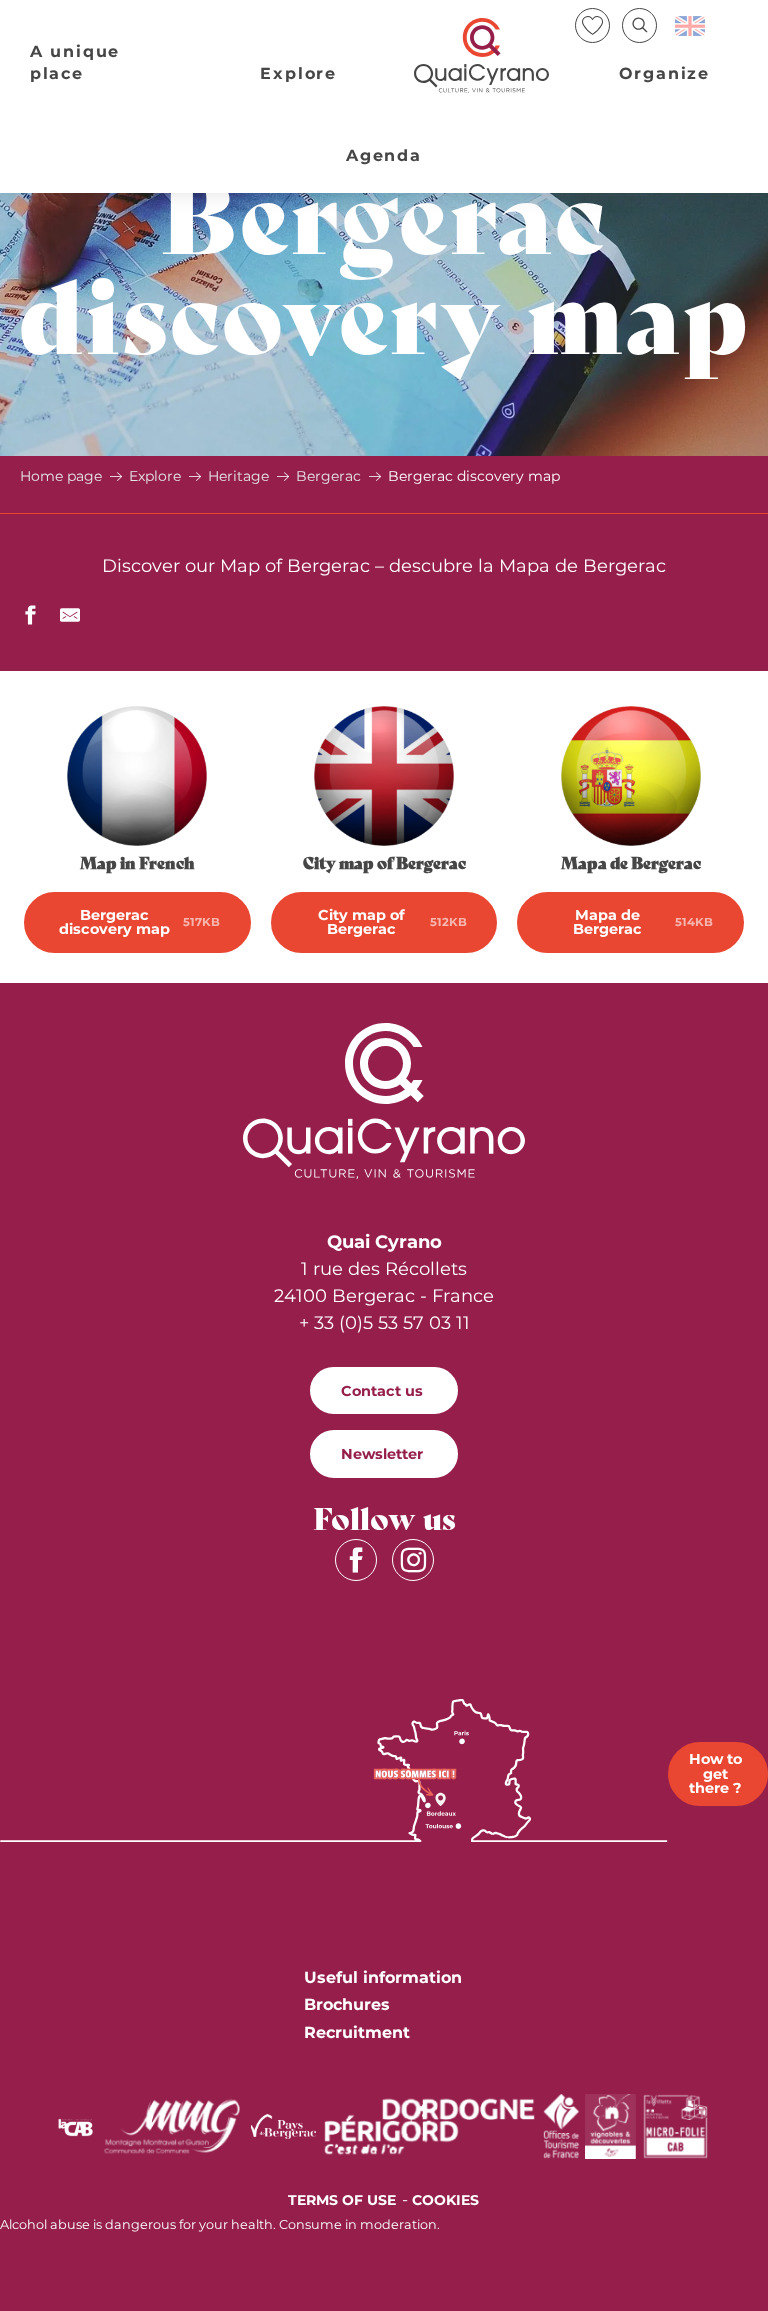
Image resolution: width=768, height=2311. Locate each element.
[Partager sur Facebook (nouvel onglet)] (30, 618)
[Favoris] (594, 25)
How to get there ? (715, 1773)
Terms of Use (342, 2200)
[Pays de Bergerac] (283, 2125)
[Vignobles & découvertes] (610, 2125)
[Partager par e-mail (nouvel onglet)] (70, 618)
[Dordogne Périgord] (429, 2125)
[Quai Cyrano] (482, 55)
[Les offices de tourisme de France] (561, 2125)
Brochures (347, 2004)
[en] (691, 26)
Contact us (382, 1391)
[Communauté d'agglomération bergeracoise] (75, 2126)
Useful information (383, 1977)
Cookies (445, 2200)
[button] (639, 25)
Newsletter (382, 1454)
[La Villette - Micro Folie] (675, 2125)
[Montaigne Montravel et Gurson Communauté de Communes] (172, 2125)
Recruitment (357, 2032)
